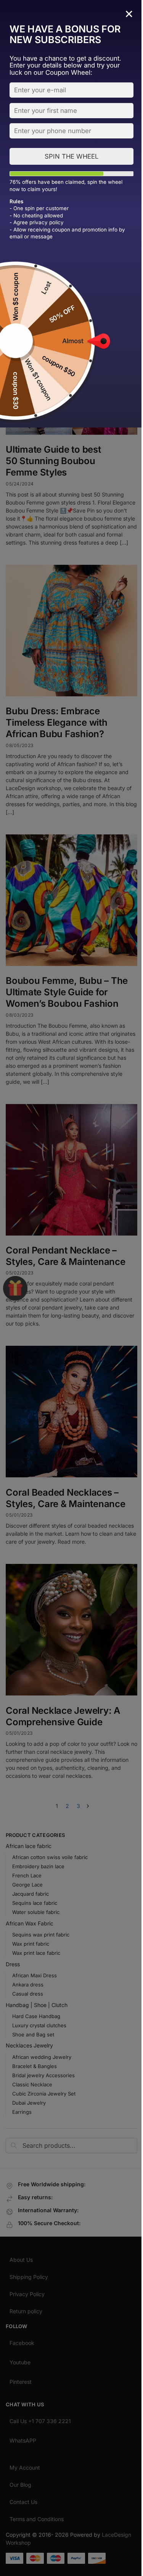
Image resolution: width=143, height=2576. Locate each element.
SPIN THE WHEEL (71, 156)
